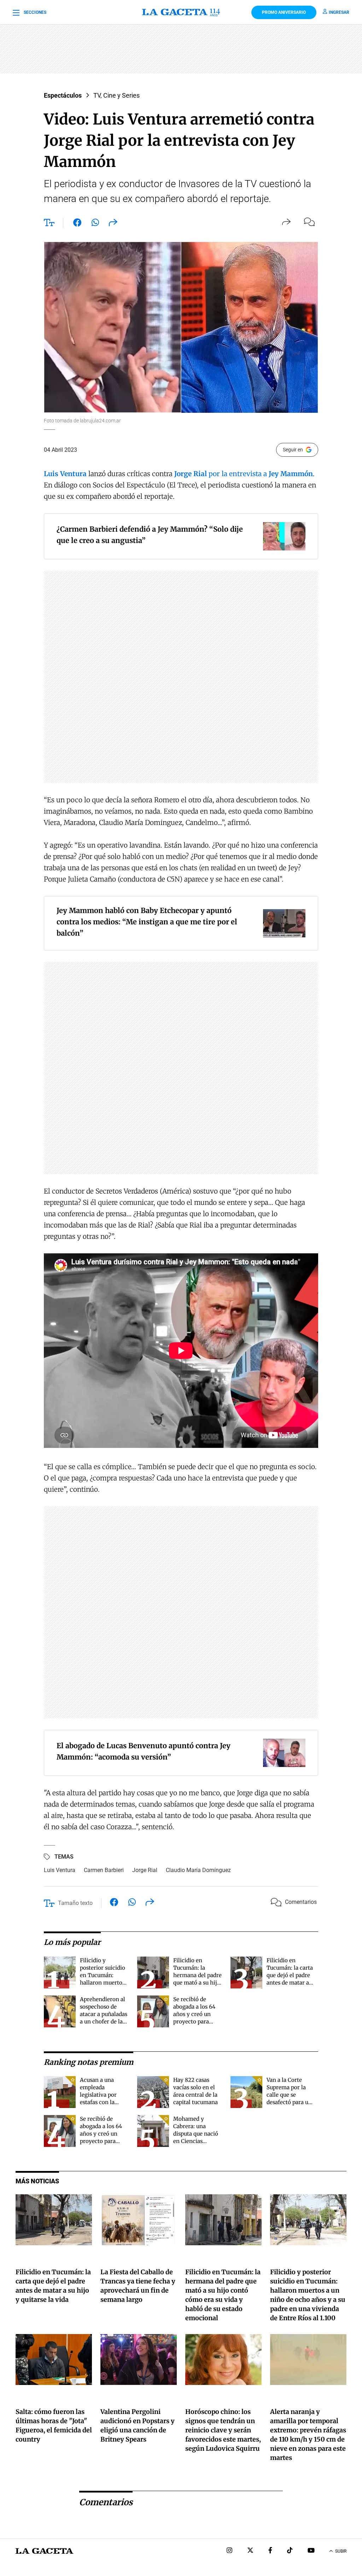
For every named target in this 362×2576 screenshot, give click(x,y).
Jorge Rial (145, 1870)
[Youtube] (311, 2551)
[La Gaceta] (181, 12)
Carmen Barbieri (104, 1870)
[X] (250, 2551)
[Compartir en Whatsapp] (95, 224)
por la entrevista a (244, 474)
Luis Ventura (60, 1870)
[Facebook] (270, 2551)
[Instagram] (229, 2551)
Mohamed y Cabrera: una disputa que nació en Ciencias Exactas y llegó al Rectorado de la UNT (196, 2141)
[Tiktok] (290, 2551)
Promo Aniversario (284, 12)
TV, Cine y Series (116, 95)
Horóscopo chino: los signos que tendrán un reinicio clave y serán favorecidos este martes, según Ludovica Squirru (223, 2430)
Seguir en (293, 450)
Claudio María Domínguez (198, 1870)
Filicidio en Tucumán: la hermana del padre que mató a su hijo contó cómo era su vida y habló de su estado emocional (197, 1983)
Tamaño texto (75, 1903)
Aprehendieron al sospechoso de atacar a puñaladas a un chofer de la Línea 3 (104, 2014)
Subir (341, 2551)
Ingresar (339, 12)
